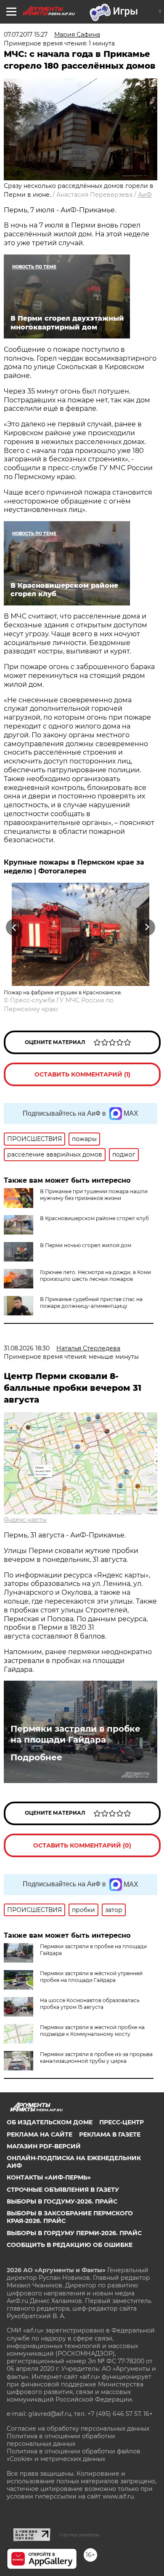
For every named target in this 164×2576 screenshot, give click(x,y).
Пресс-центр (122, 2122)
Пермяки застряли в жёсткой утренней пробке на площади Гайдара (91, 1977)
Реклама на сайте (40, 2134)
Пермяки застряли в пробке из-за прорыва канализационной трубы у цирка (96, 2058)
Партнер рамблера (79, 2535)
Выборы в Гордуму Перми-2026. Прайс (74, 2233)
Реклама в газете (110, 2134)
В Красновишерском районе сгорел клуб (94, 1218)
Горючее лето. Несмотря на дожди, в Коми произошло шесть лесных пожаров (95, 1276)
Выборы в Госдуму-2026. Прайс (62, 2201)
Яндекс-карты (25, 1520)
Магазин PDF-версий (44, 2146)
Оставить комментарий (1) (82, 1074)
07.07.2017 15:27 (26, 35)
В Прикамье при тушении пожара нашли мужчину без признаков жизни (94, 1195)
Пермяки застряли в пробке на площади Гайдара (75, 1734)
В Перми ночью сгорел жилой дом (86, 1245)
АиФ (145, 195)
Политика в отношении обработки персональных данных (61, 2440)
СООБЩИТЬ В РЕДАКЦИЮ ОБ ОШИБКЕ (70, 2245)
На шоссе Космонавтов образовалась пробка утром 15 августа (90, 2004)
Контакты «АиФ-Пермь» (49, 2177)
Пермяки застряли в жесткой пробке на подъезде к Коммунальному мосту (92, 2031)
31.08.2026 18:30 (27, 1348)
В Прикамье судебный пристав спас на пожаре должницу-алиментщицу (91, 1303)
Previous (13, 928)
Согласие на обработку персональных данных (78, 2429)
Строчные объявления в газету (63, 2190)
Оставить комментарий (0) (82, 1845)
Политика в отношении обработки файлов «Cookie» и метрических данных (74, 2455)
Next (147, 928)
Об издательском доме (50, 2122)
